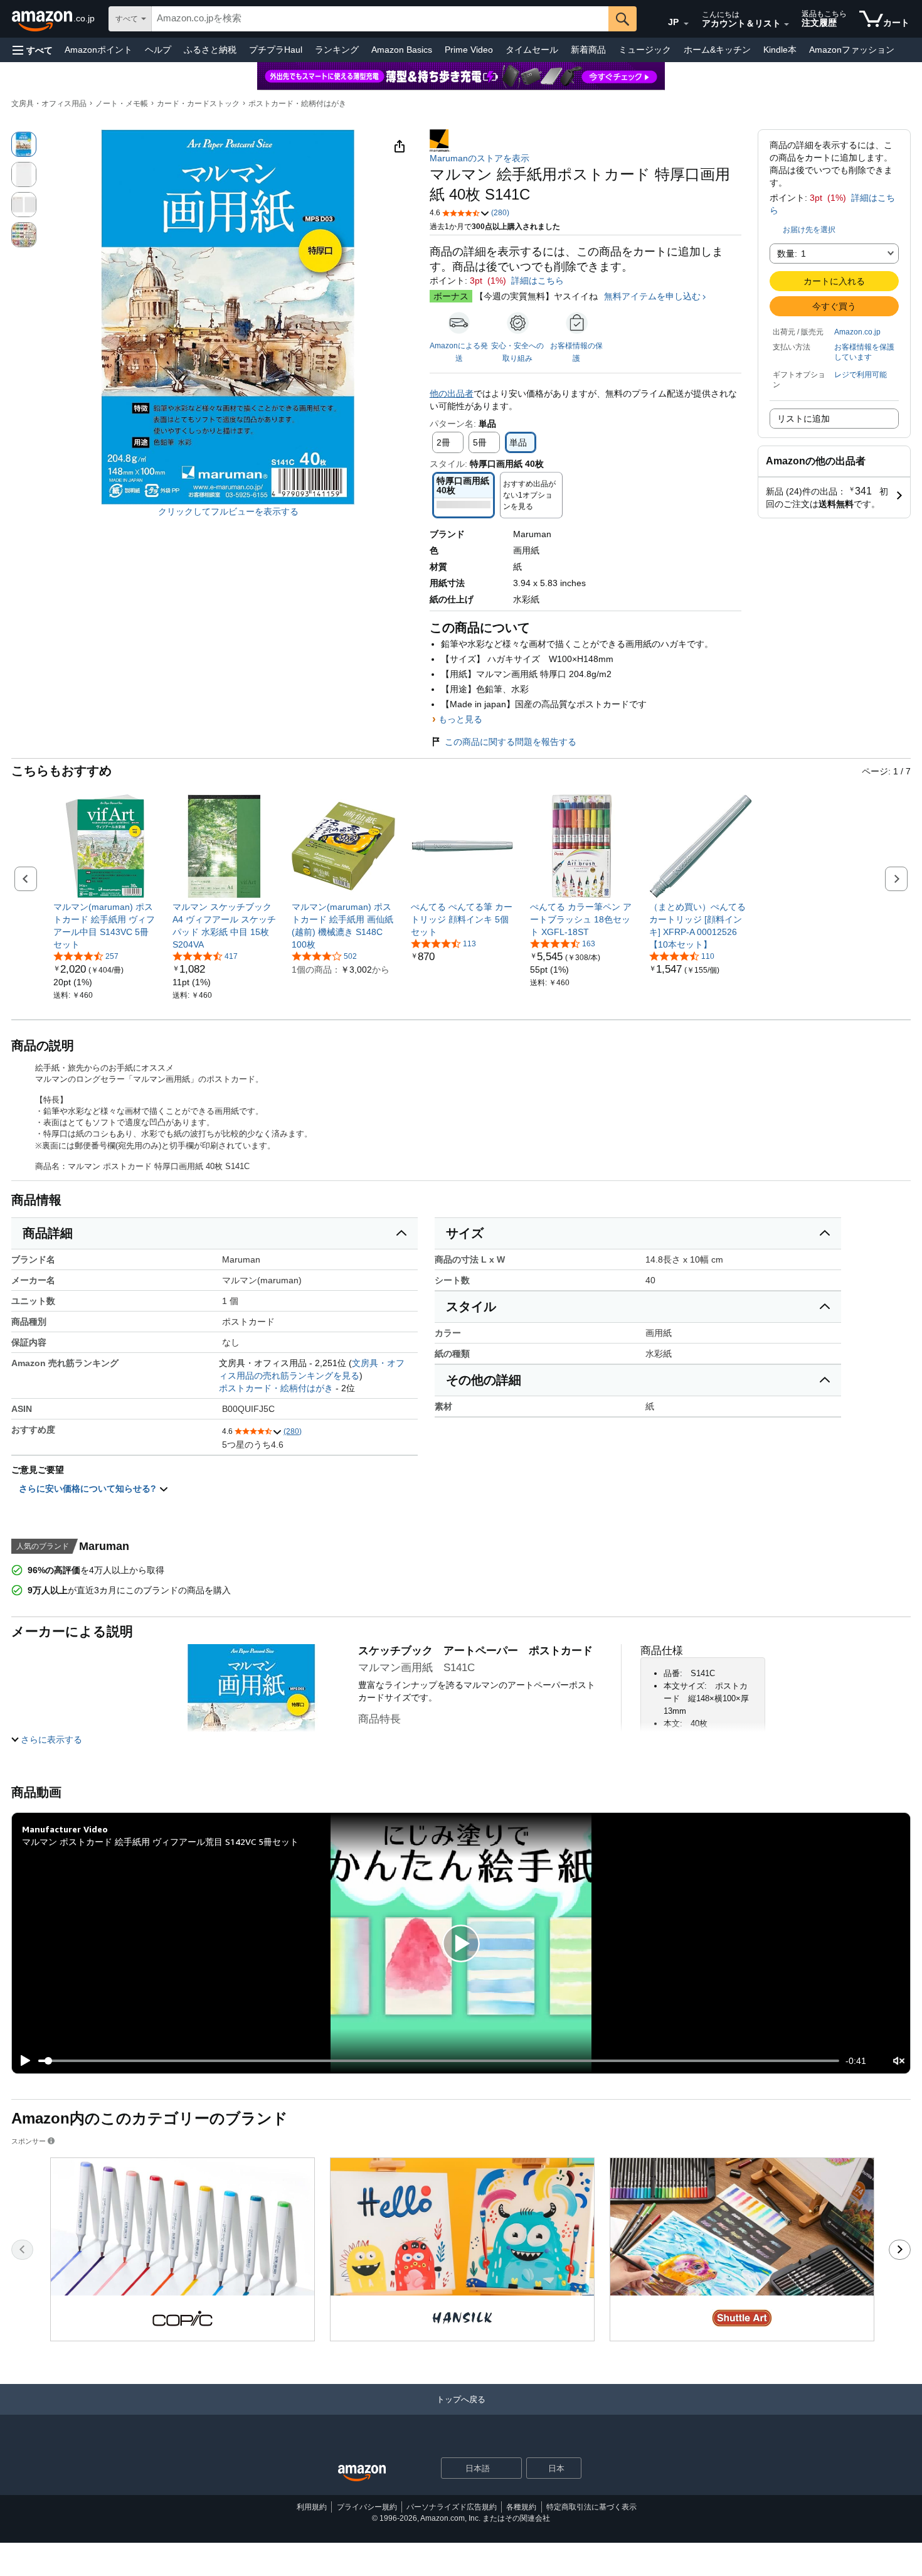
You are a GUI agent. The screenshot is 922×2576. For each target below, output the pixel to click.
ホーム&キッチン (717, 50)
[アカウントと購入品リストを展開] (787, 24)
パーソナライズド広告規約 (452, 2507)
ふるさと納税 (210, 50)
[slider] (439, 2061)
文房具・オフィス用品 (49, 104)
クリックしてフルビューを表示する (228, 511)
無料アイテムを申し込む (652, 296)
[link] (105, 926)
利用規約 (312, 2507)
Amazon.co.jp (857, 332)
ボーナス (451, 296)
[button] (33, 50)
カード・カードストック (198, 104)
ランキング (337, 50)
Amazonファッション (852, 50)
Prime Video (469, 50)
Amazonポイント (98, 50)
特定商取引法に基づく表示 (591, 2507)
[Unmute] (899, 2060)
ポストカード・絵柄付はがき (297, 104)
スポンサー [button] (29, 2141)
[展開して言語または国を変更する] (686, 24)
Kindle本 (780, 50)
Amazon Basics (402, 50)
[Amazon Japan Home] (362, 2473)
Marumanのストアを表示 (480, 158)
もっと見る (460, 719)
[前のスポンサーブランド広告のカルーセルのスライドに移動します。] (22, 2250)
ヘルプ (158, 50)
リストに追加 (803, 419)
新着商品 (588, 50)
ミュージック (645, 50)
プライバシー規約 (367, 2507)
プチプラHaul (276, 50)
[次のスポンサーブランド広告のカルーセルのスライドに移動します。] (900, 2250)
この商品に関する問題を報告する (511, 742)
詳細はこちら (538, 281)
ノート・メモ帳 (122, 104)
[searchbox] (380, 19)
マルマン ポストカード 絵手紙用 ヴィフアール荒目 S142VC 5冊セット (160, 1841)
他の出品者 (452, 393)
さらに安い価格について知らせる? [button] (89, 1488)
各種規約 (521, 2507)
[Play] (22, 2061)
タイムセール (532, 50)
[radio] (24, 144)
